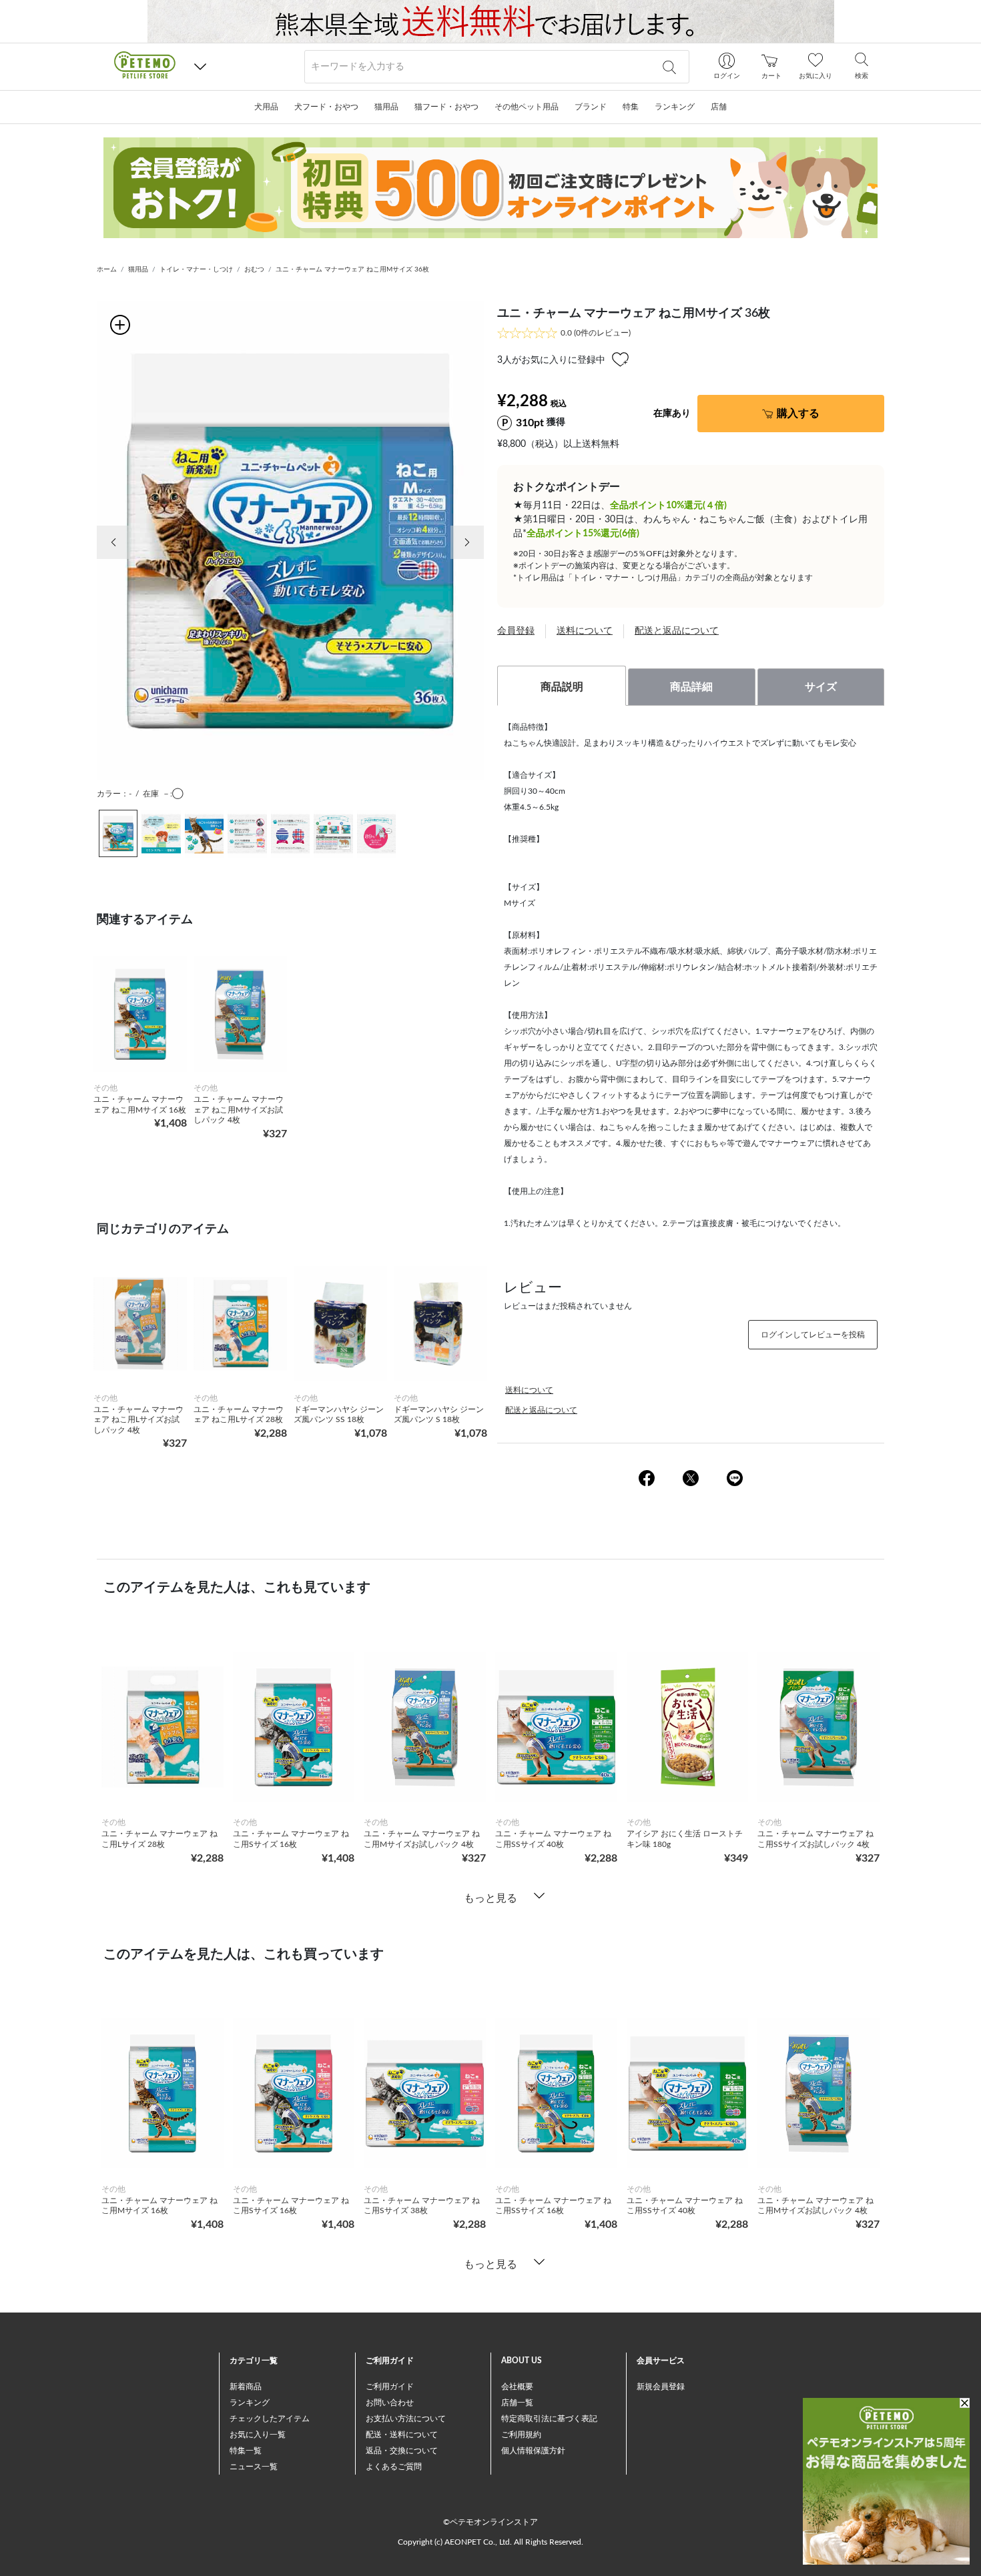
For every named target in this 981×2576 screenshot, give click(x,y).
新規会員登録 (661, 2387)
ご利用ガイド (390, 2387)
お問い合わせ (390, 2403)
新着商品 (246, 2387)
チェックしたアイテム (270, 2419)
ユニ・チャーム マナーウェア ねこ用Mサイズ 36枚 (352, 269)
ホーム (107, 269)
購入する (798, 414)
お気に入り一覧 (258, 2435)
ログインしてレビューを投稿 (813, 1335)
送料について (585, 631)
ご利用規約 (521, 2435)
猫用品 (138, 269)
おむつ (254, 269)
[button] (200, 67)
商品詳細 (691, 687)
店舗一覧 (517, 2403)
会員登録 (516, 631)
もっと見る (490, 1898)
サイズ (821, 687)
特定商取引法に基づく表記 (549, 2419)
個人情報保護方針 (533, 2451)
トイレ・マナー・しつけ (196, 269)
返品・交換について (402, 2451)
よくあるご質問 (394, 2467)
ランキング (250, 2403)
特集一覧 (246, 2451)
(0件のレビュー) (596, 333)
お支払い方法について (406, 2419)
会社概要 (517, 2387)
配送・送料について (402, 2435)
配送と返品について (677, 631)
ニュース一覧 (254, 2467)
